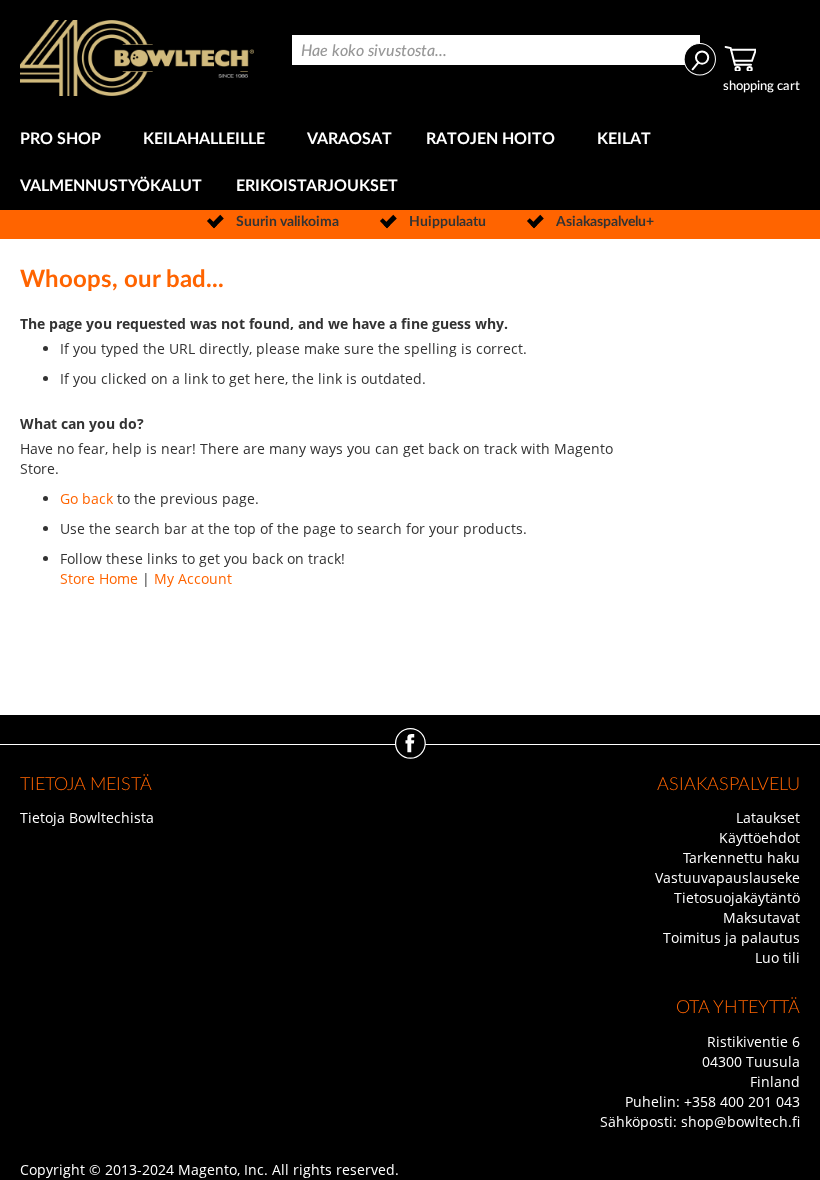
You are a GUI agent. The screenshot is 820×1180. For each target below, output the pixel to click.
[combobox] (496, 50)
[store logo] (137, 58)
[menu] (410, 163)
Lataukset (768, 817)
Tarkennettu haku (741, 857)
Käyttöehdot (759, 837)
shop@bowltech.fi (740, 1121)
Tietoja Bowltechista (87, 817)
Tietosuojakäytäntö (737, 897)
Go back (86, 498)
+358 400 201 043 (742, 1101)
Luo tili (777, 957)
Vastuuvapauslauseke (727, 877)
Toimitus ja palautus (731, 937)
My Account (193, 578)
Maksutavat (761, 917)
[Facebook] (410, 753)
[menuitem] (64, 139)
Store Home (99, 578)
